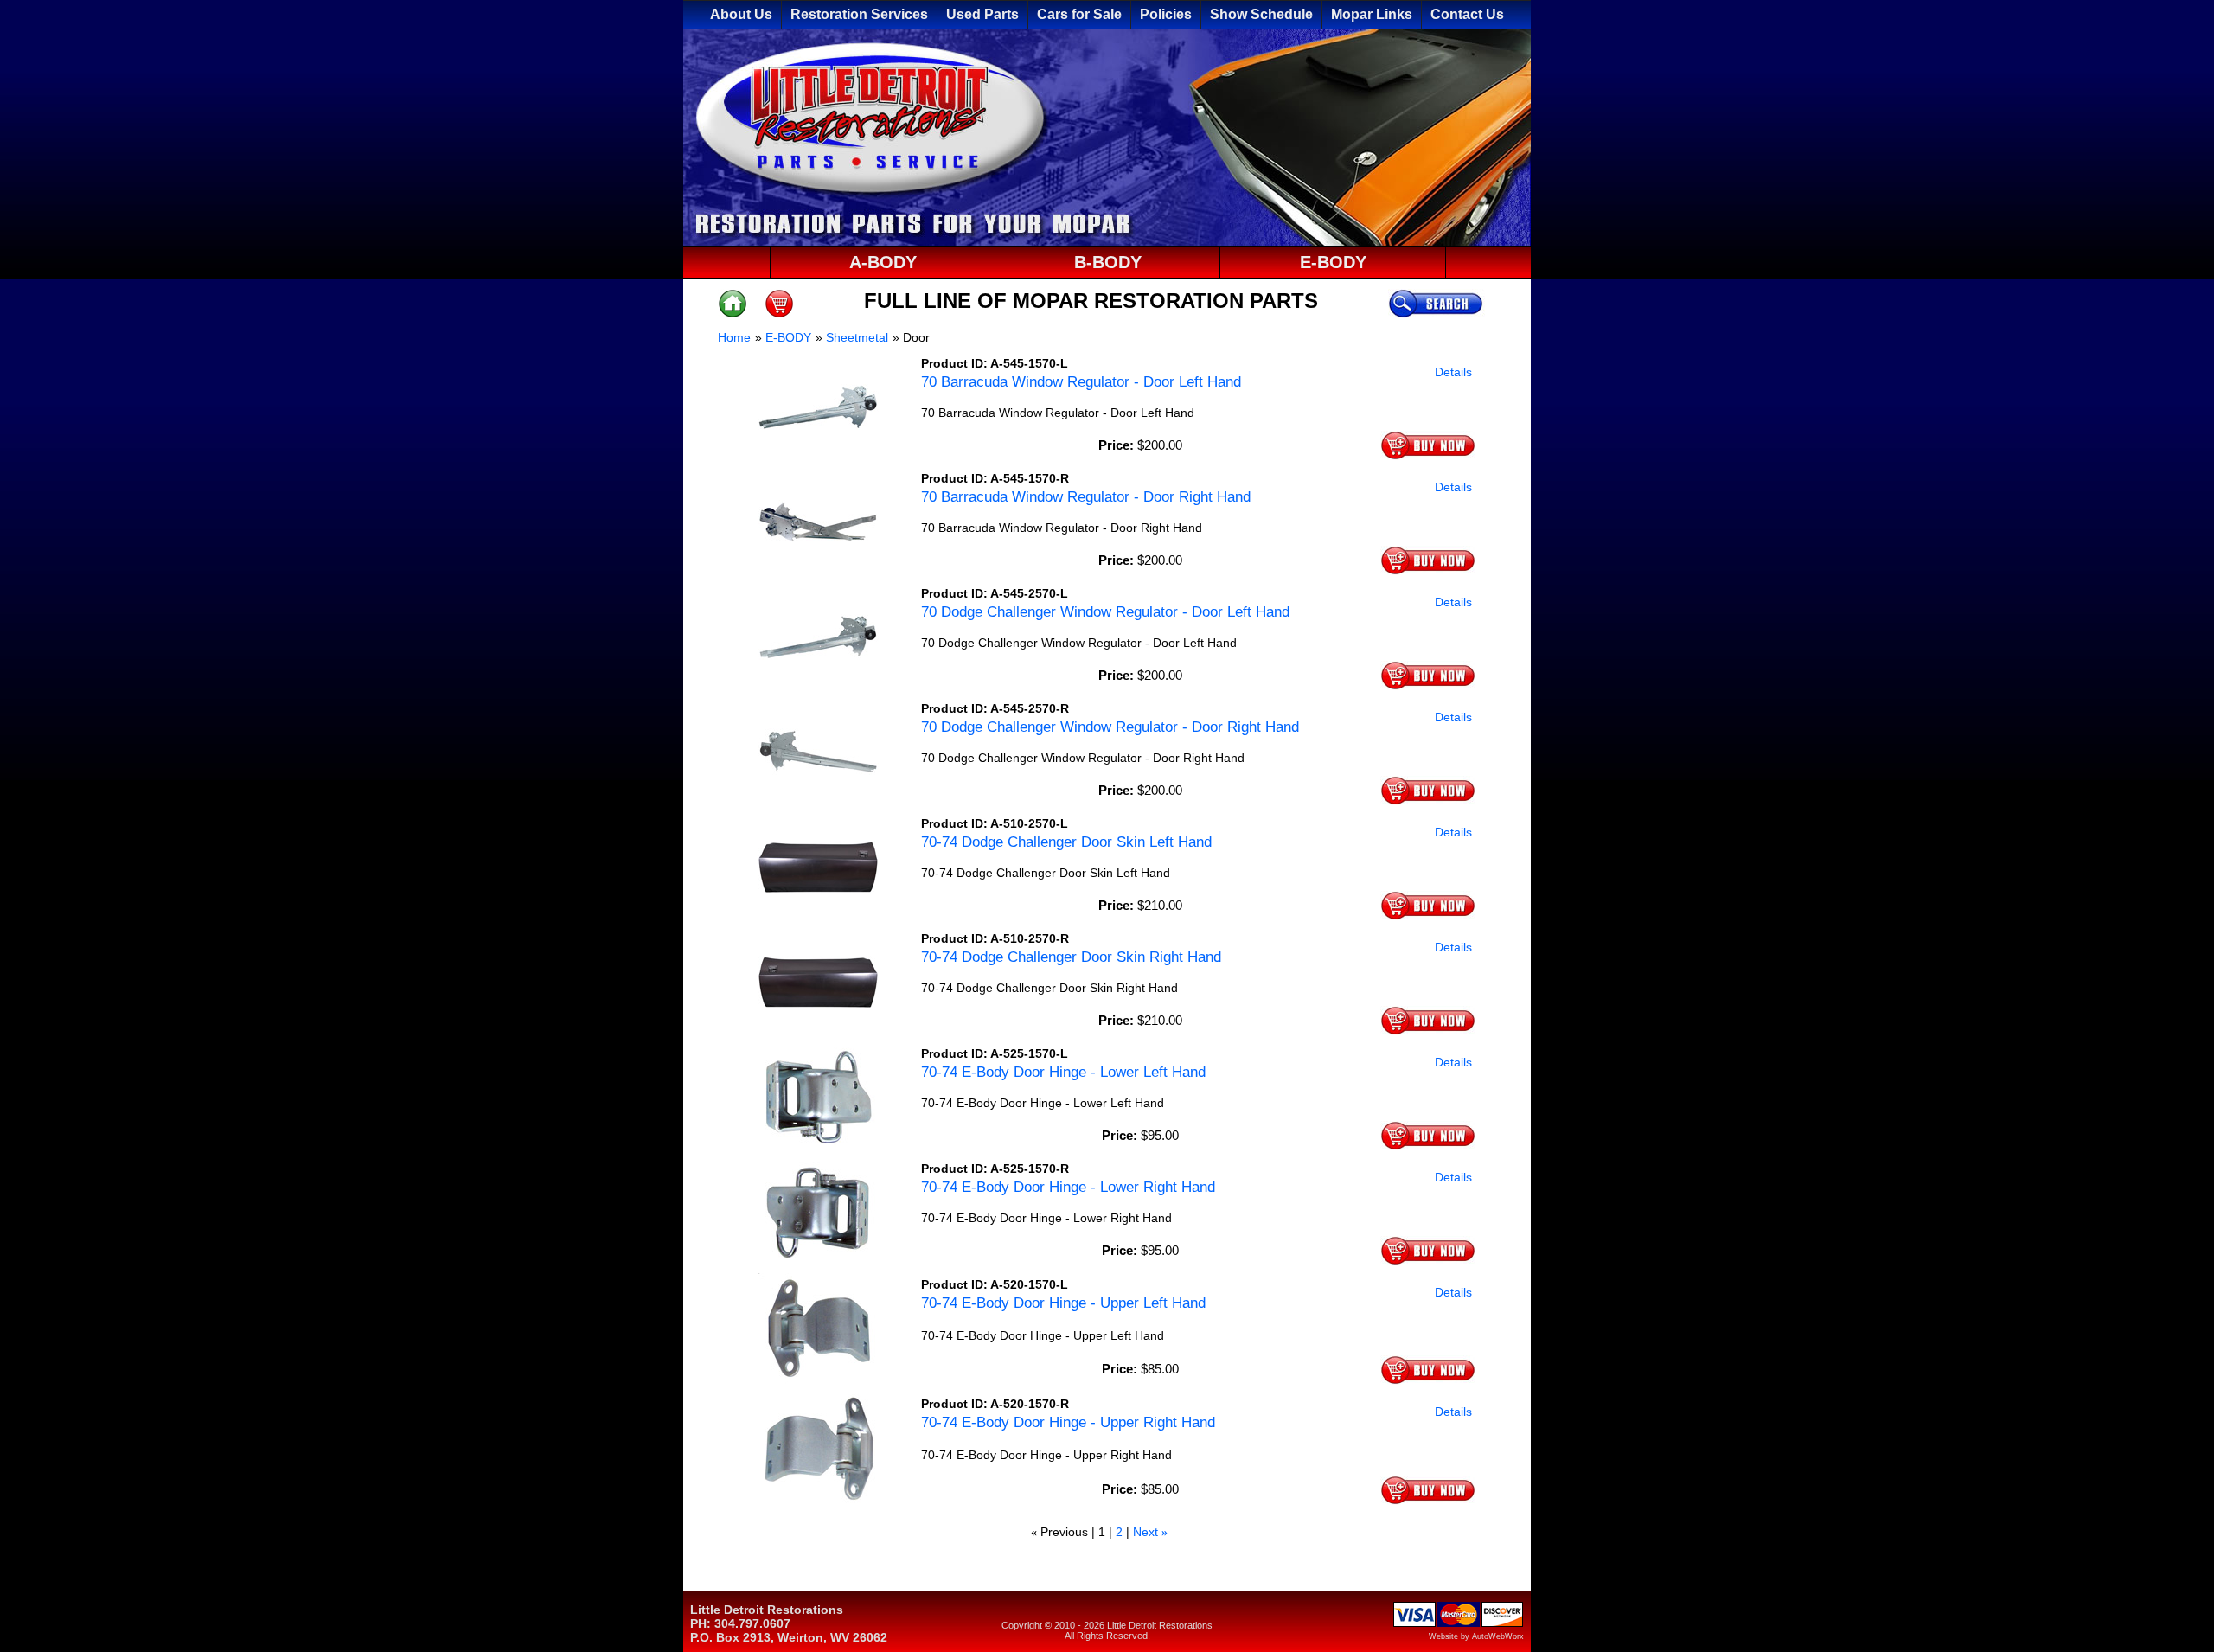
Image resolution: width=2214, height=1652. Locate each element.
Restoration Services (859, 14)
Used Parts (982, 14)
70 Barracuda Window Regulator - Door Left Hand (1081, 382)
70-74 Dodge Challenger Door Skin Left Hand (1066, 842)
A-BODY (883, 262)
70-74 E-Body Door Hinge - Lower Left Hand (1063, 1072)
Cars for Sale (1079, 14)
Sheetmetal (857, 337)
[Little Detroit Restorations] (1107, 241)
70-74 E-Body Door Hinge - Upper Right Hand (1068, 1422)
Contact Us (1467, 14)
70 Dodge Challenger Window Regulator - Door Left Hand (1105, 612)
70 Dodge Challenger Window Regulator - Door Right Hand (1110, 727)
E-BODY (1333, 262)
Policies (1166, 14)
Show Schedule (1261, 14)
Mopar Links (1372, 14)
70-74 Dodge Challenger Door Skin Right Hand (1071, 957)
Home (734, 337)
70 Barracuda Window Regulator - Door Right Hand (1086, 497)
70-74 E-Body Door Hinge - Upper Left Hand (1063, 1303)
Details (1453, 372)
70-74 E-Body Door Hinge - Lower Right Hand (1068, 1187)
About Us (741, 14)
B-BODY (1108, 262)
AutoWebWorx (1498, 1636)
